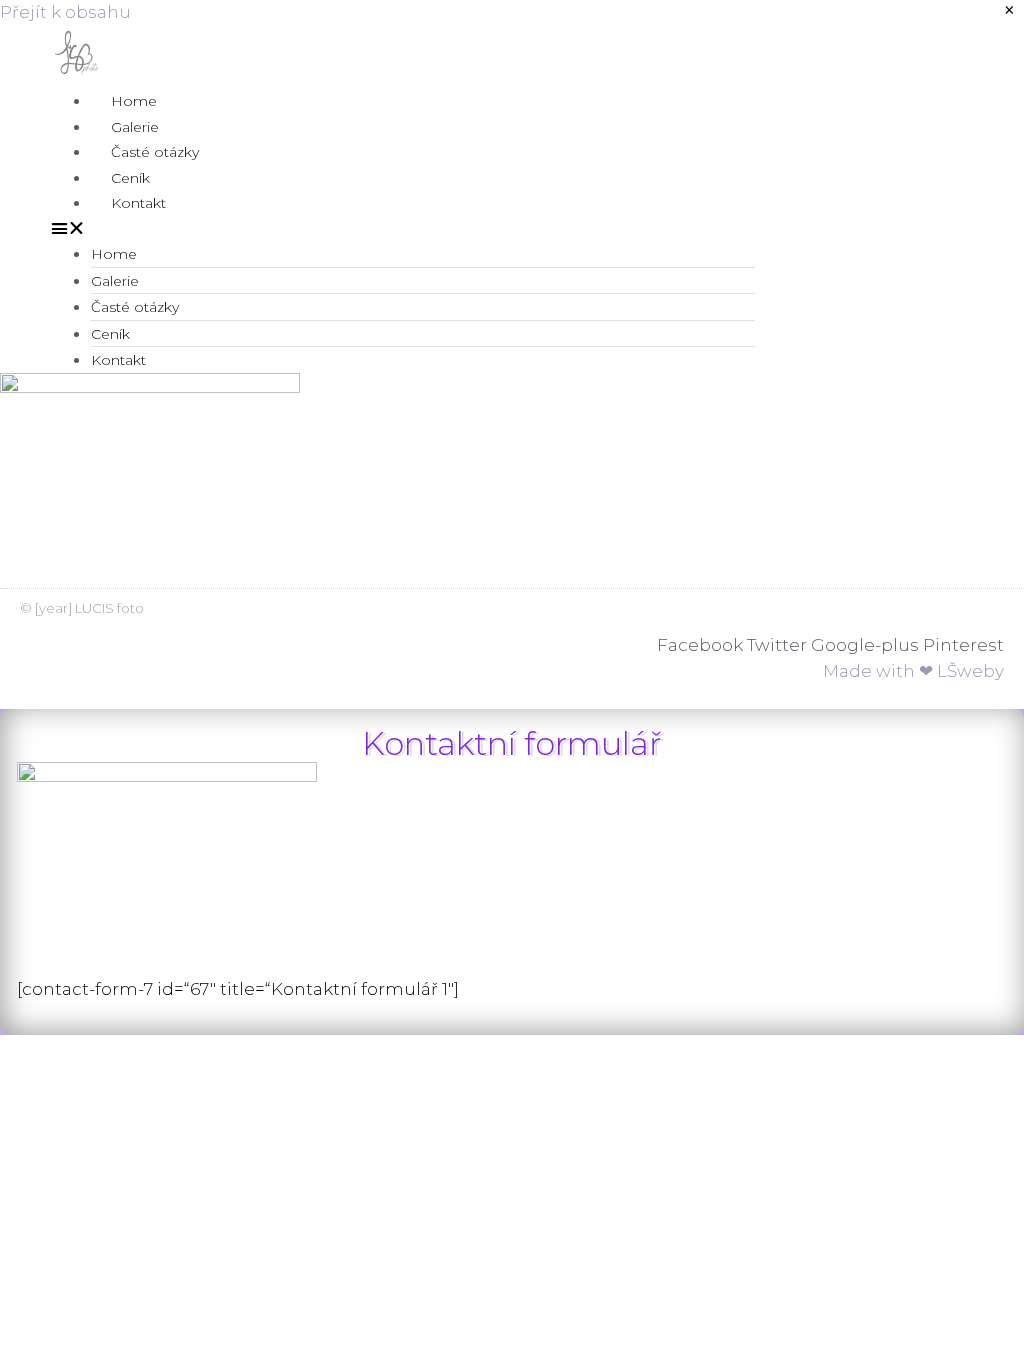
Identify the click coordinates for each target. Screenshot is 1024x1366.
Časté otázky (155, 152)
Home (134, 101)
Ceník (130, 178)
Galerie (135, 127)
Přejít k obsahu (65, 12)
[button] (403, 229)
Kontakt (138, 203)
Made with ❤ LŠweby (913, 671)
